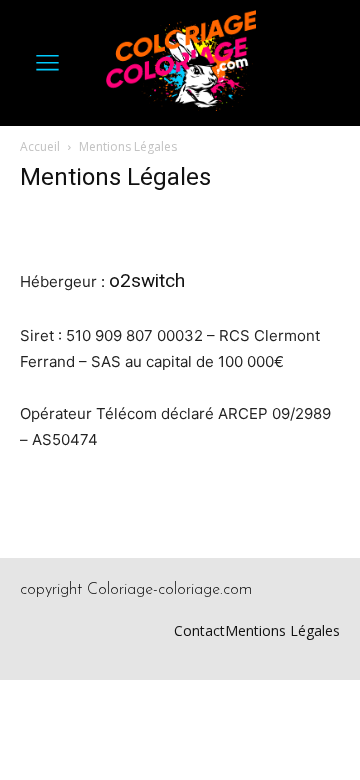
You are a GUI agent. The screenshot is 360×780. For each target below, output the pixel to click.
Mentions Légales (282, 630)
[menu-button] (47, 63)
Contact (199, 630)
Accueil (40, 146)
